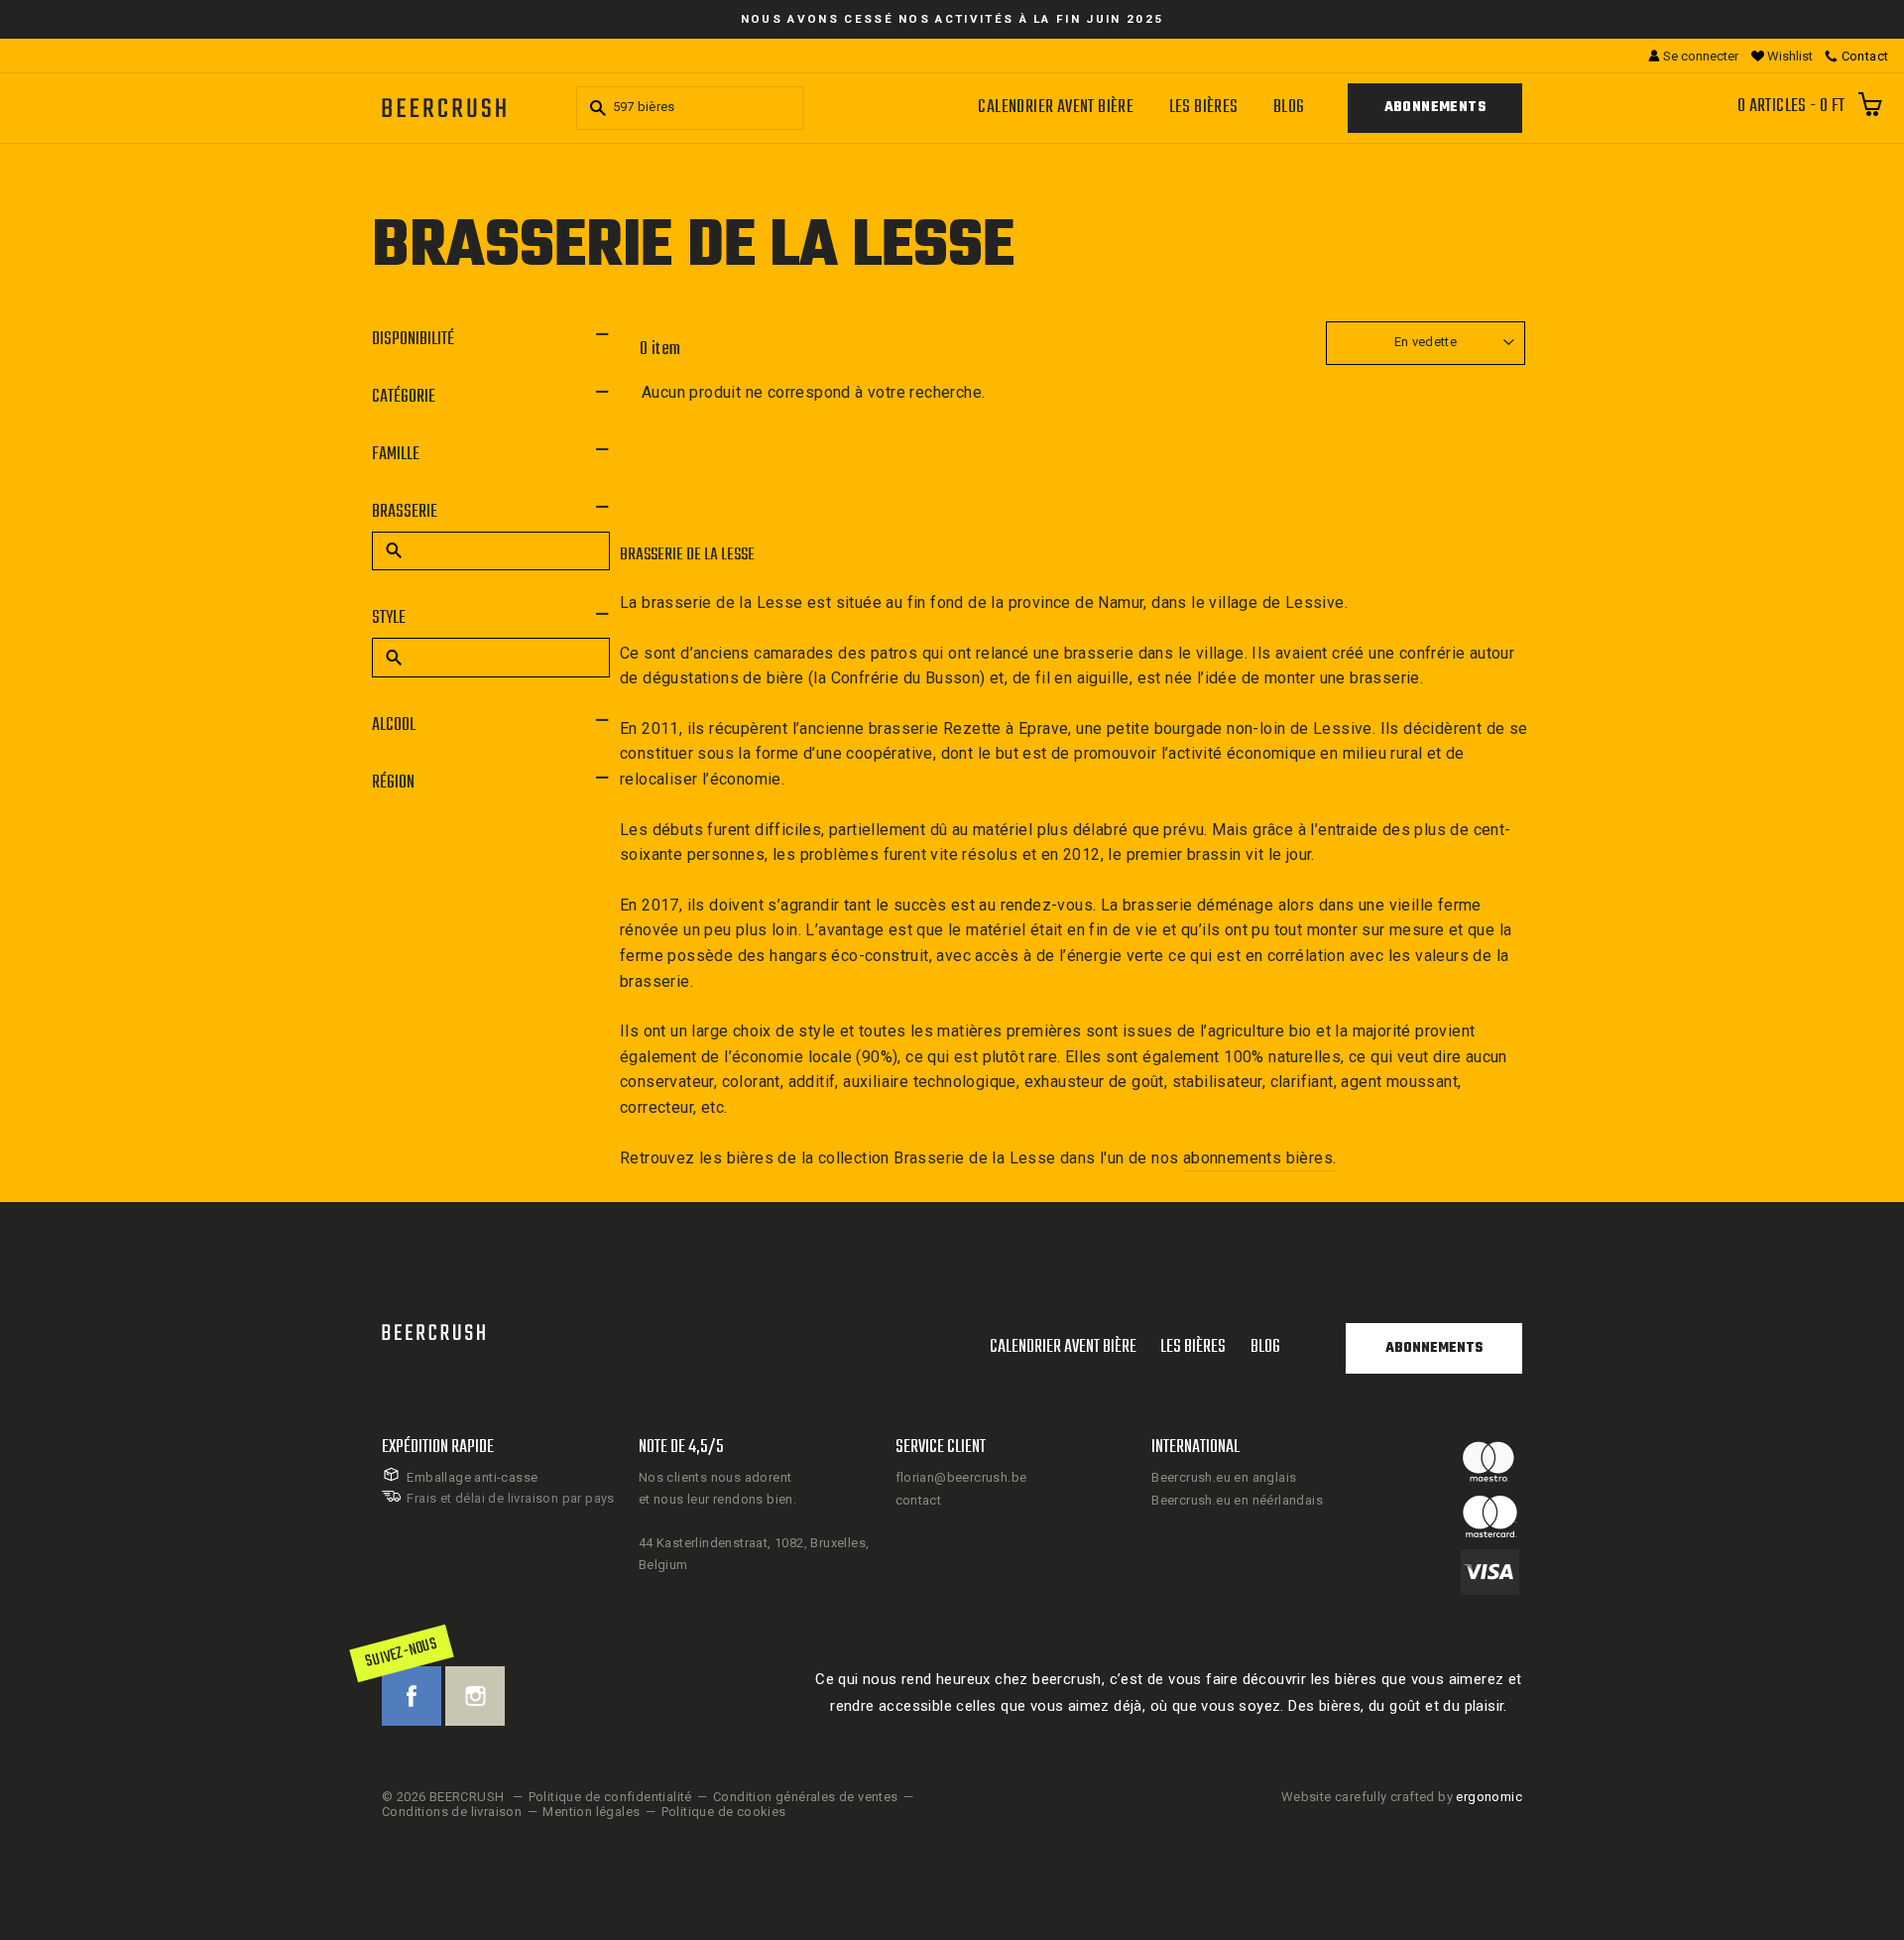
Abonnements (1435, 108)
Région (393, 783)
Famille (396, 455)
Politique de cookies (724, 1812)
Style (389, 618)
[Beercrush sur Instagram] (475, 1696)
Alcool (394, 726)
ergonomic (1489, 1797)
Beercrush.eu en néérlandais (1237, 1500)
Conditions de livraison (452, 1812)
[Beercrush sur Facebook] (412, 1696)
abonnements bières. (1260, 1158)
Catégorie (404, 397)
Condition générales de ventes (806, 1797)
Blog (1289, 108)
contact (919, 1500)
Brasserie (405, 512)
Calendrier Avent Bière (1056, 108)
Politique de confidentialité (610, 1797)
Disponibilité (413, 340)
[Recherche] (595, 108)
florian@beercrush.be (961, 1477)
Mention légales (591, 1812)
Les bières (1204, 108)
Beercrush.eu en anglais (1224, 1477)
